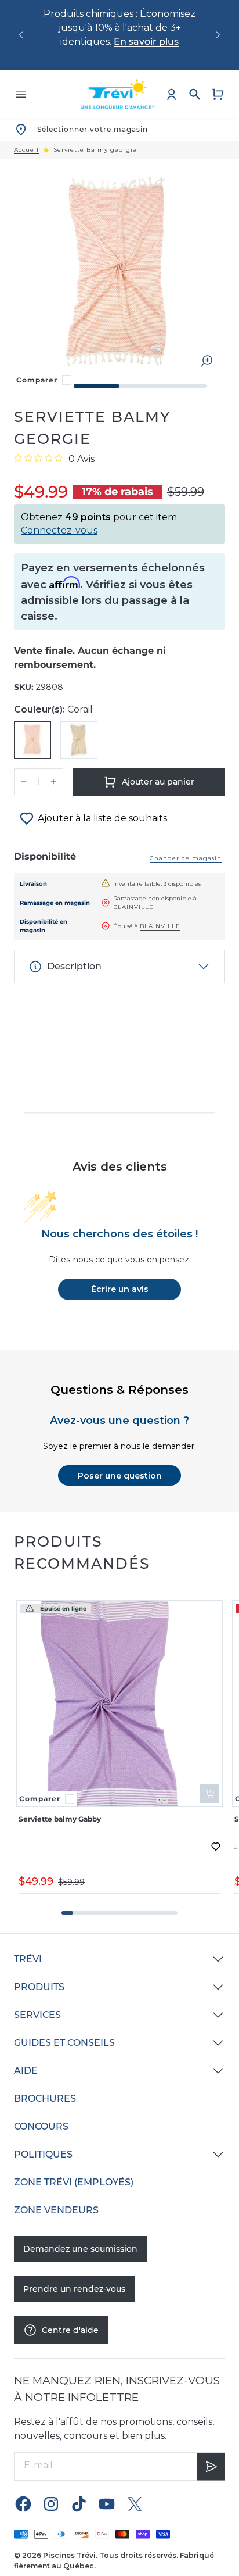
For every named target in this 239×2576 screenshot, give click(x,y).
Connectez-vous (59, 530)
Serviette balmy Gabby (60, 1819)
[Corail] (32, 740)
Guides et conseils (64, 2043)
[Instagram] (51, 2504)
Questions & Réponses (119, 1390)
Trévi (28, 1959)
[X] (135, 2504)
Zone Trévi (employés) (74, 2182)
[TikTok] (79, 2504)
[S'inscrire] (211, 2466)
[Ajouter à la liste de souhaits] (216, 1847)
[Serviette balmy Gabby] (119, 1704)
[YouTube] (107, 2504)
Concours (41, 2126)
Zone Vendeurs (56, 2210)
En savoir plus (146, 42)
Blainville (133, 907)
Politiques (43, 2154)
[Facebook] (23, 2504)
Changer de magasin (186, 858)
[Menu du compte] (172, 94)
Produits (39, 1987)
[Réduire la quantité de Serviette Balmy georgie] (24, 782)
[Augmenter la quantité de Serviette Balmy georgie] (53, 782)
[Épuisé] (209, 1794)
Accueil (26, 150)
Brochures (45, 2099)
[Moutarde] (79, 740)
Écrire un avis (120, 1289)
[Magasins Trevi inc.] (118, 94)
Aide (26, 2071)
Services (37, 2015)
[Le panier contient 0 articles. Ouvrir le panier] (218, 94)
